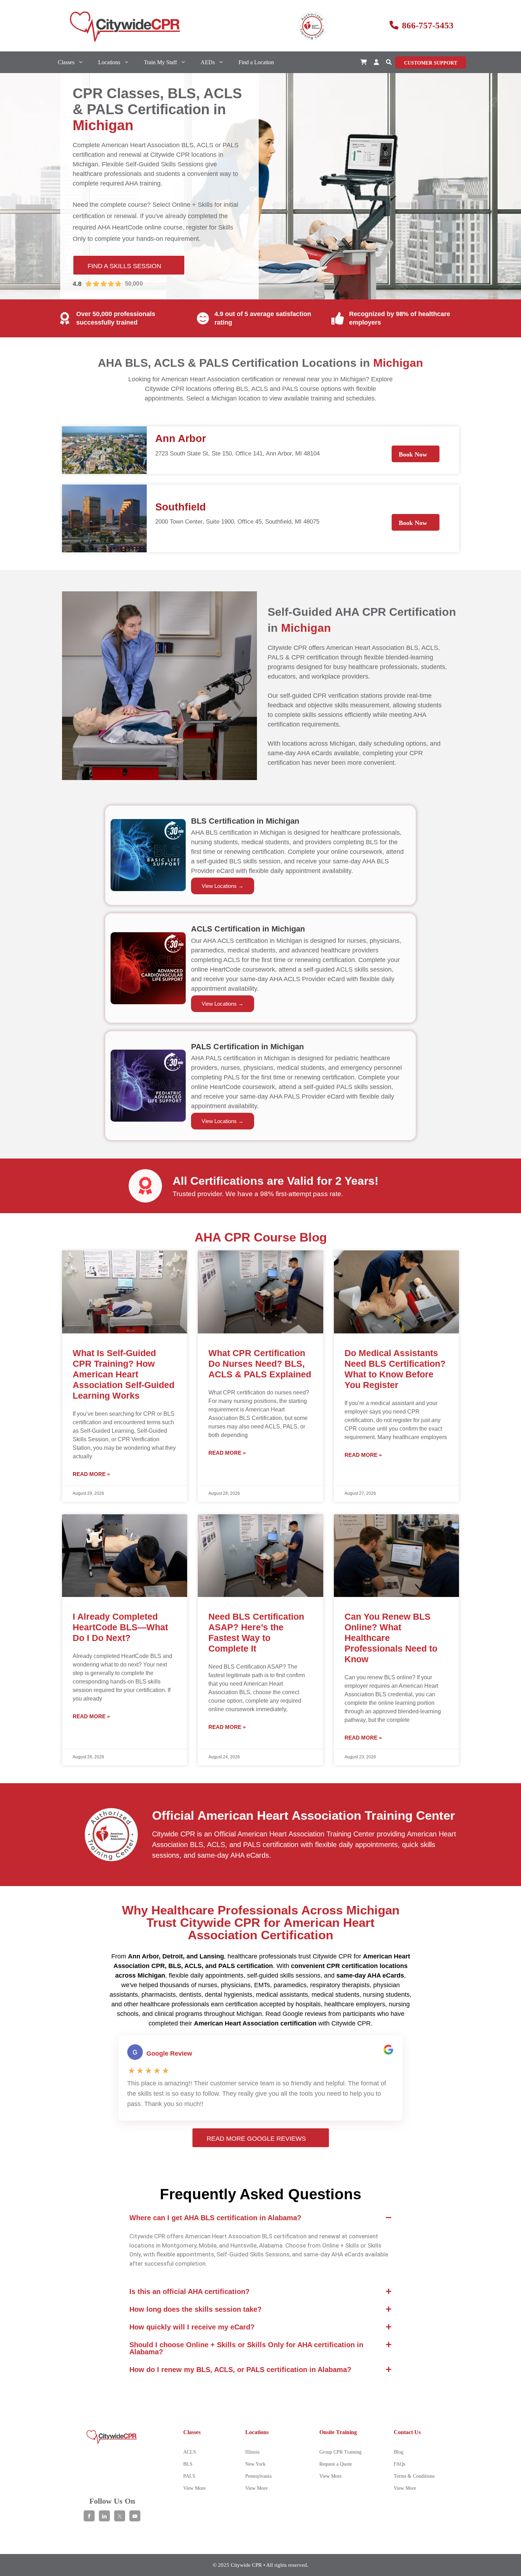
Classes (66, 62)
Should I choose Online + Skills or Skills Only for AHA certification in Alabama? (246, 2348)
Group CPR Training (340, 2452)
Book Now (413, 454)
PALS (189, 2476)
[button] (389, 62)
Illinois (252, 2452)
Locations (109, 62)
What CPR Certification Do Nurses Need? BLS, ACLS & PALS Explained (260, 1364)
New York (255, 2464)
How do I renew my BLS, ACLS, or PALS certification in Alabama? (240, 2370)
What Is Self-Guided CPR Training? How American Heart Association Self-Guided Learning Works (124, 1374)
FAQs (399, 2464)
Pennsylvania (258, 2476)
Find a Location (256, 62)
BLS (188, 2464)
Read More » (91, 1474)
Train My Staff (160, 62)
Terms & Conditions (414, 2476)
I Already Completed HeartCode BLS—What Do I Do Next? (120, 1627)
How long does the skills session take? (195, 2309)
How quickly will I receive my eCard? (192, 2327)
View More (194, 2488)
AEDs (208, 62)
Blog (399, 2452)
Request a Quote (336, 2464)
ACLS (190, 2452)
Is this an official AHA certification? (189, 2292)
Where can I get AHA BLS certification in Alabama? (215, 2218)
